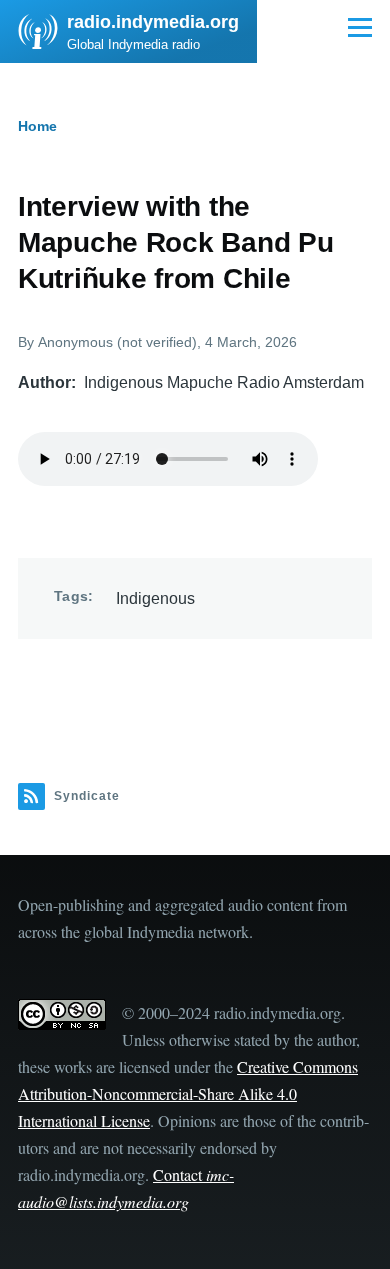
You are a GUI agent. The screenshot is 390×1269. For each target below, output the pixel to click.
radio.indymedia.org (153, 22)
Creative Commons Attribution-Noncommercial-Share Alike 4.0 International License (188, 1093)
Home (37, 126)
